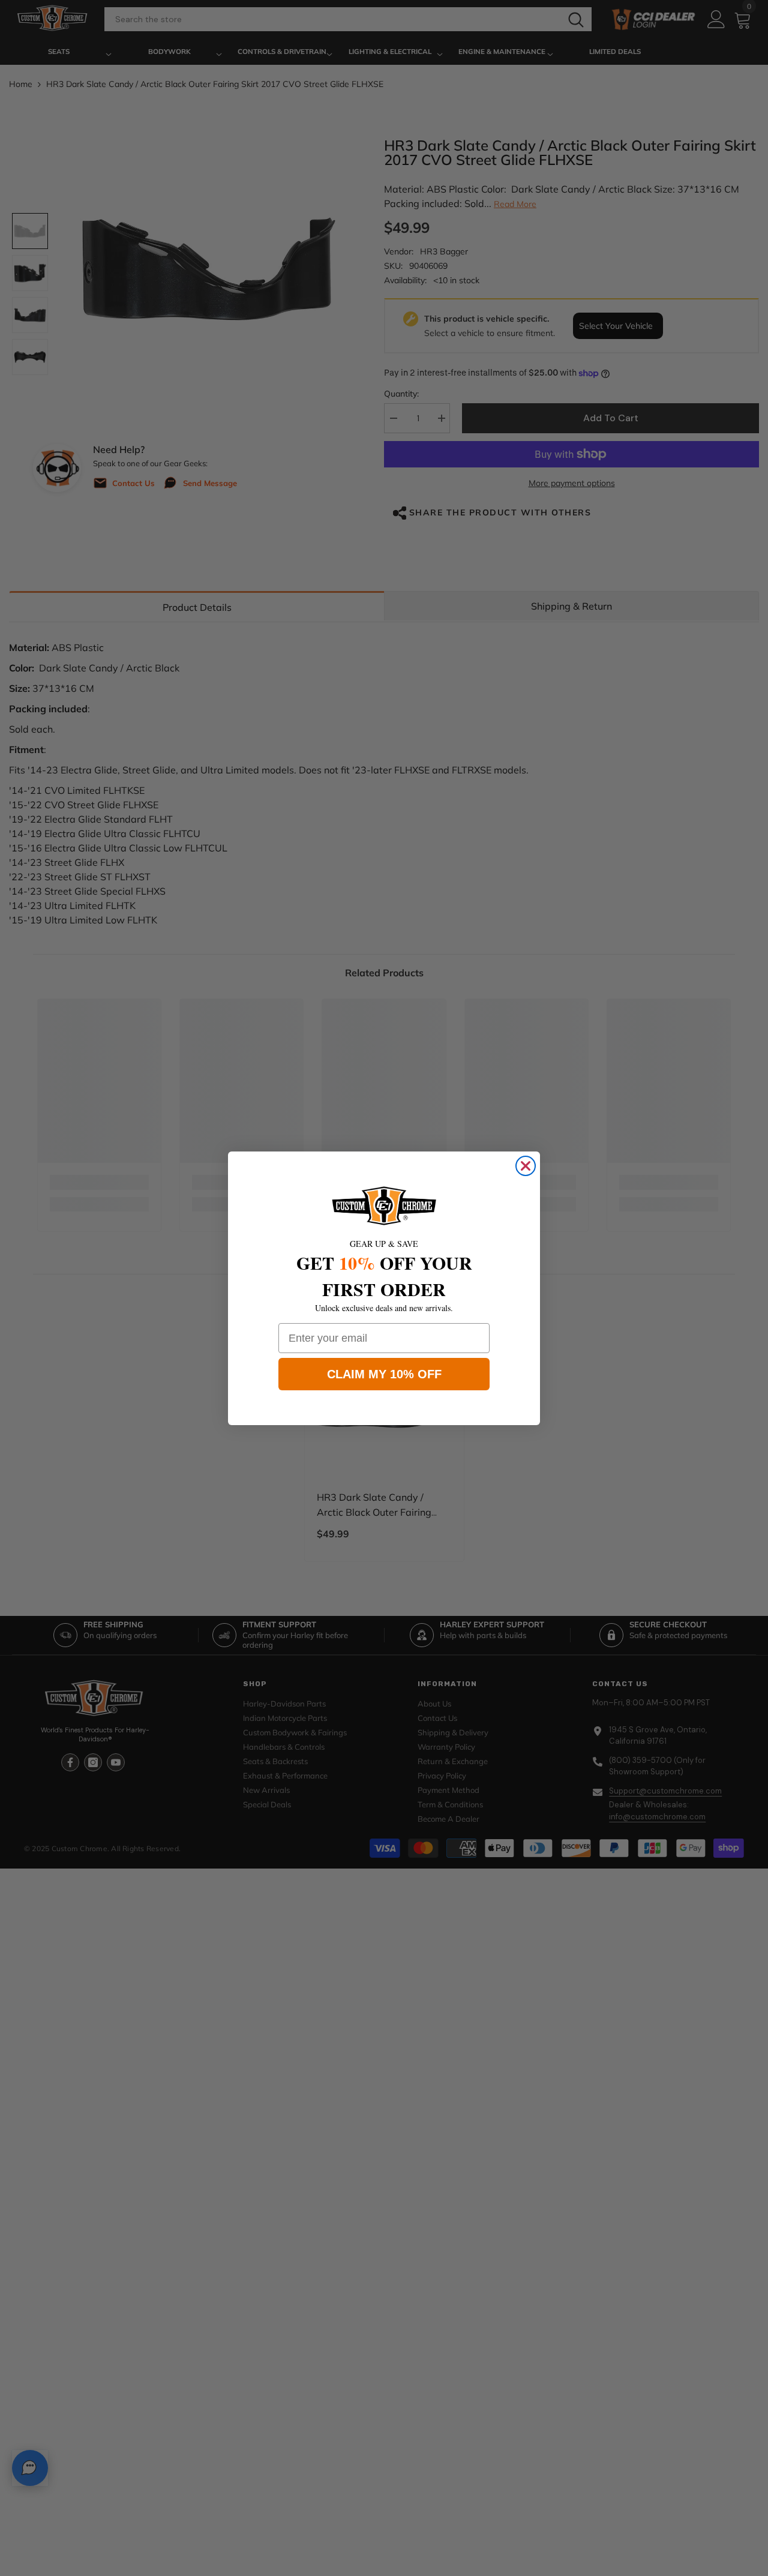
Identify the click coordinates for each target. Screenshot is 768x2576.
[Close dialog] (526, 1166)
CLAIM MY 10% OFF (384, 1374)
